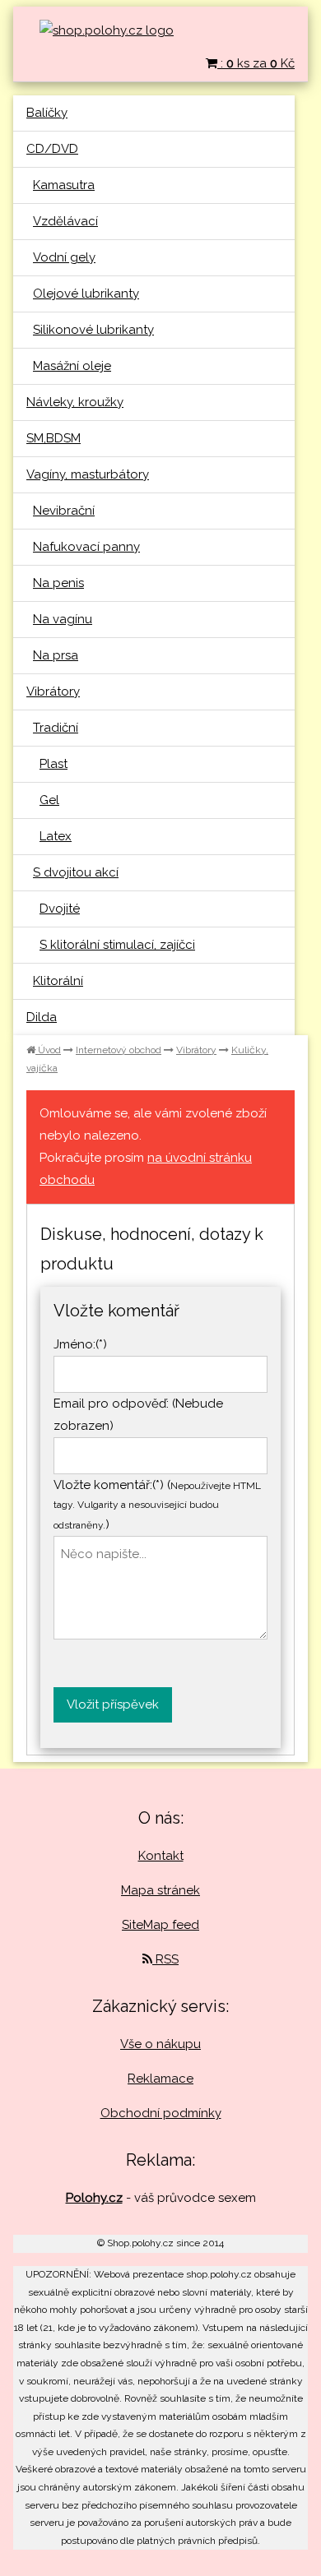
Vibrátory (53, 691)
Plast (53, 764)
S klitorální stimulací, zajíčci (117, 945)
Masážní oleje (72, 366)
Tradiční (56, 728)
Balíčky (47, 113)
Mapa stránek (160, 1890)
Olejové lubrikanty (86, 294)
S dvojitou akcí (76, 872)
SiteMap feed (160, 1925)
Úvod (48, 1050)
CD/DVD (52, 149)
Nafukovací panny (86, 547)
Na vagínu (63, 619)
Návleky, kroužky (75, 402)
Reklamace (160, 2079)
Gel (49, 800)
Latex (56, 836)
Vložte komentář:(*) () (157, 1505)
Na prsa (56, 655)
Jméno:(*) (80, 1344)
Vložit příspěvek (113, 1704)
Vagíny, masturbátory (88, 474)
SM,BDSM (53, 438)
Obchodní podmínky (161, 2113)
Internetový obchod (119, 1050)
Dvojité (60, 909)
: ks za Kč (256, 63)
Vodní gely (64, 257)
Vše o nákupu (160, 2044)
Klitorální (58, 981)
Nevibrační (64, 511)
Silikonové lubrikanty (93, 330)
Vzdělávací (65, 221)
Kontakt (161, 1856)
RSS (165, 1959)
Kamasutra (64, 185)
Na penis (58, 583)
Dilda (42, 1017)
